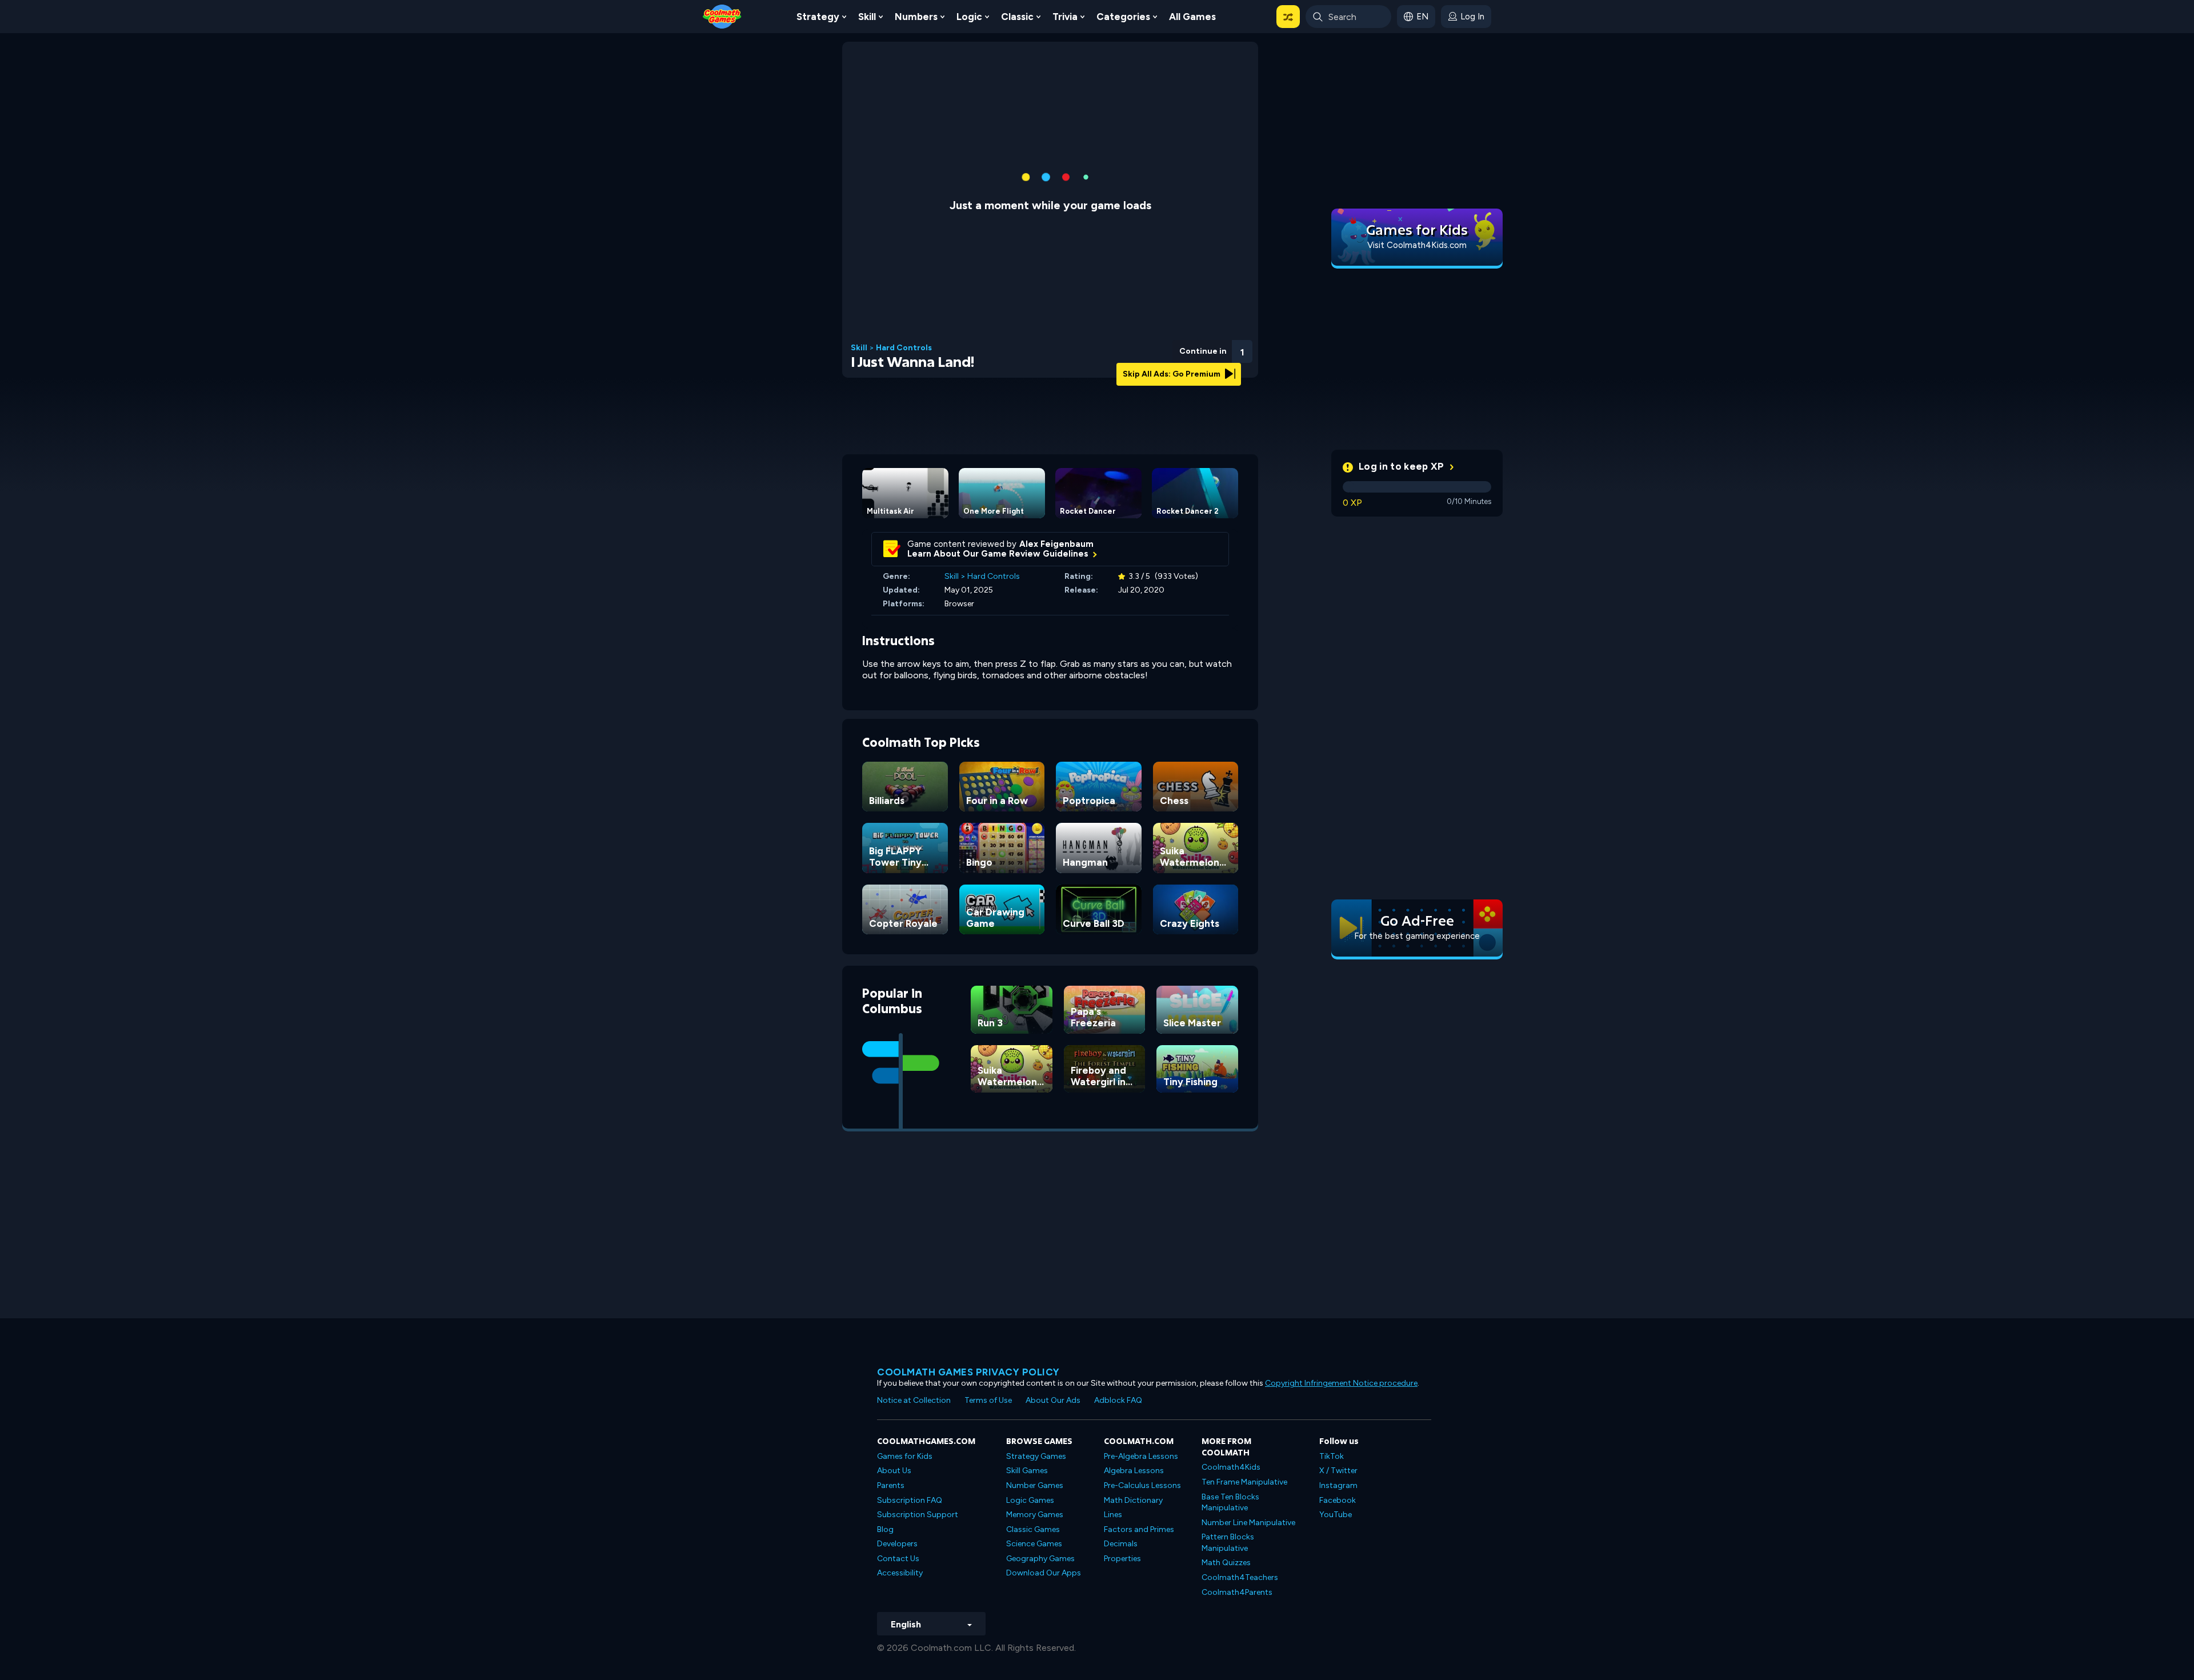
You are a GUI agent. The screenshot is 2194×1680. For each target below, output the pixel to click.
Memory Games (1035, 1515)
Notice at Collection (914, 1400)
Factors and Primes (1139, 1529)
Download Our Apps (1044, 1573)
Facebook (1338, 1500)
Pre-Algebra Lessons (1141, 1456)
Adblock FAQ (1118, 1400)
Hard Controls (904, 348)
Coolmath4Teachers (1240, 1577)
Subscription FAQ (910, 1500)
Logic (969, 17)
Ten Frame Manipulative (1244, 1482)
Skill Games (1027, 1471)
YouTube (1336, 1515)
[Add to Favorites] (1181, 347)
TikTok (1332, 1456)
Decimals (1121, 1544)
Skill (867, 17)
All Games (1192, 17)
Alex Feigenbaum (1056, 544)
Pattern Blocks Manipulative (1228, 1543)
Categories (1123, 17)
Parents (891, 1485)
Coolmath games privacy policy (968, 1372)
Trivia (1065, 17)
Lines (1113, 1515)
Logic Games (1030, 1500)
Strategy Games (1036, 1456)
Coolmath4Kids (1231, 1467)
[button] (1288, 17)
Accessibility (900, 1573)
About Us (894, 1471)
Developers (897, 1544)
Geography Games (1040, 1559)
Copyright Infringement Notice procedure (1341, 1383)
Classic (1017, 17)
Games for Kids (905, 1456)
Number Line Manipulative (1248, 1523)
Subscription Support (918, 1515)
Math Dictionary (1133, 1500)
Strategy (818, 17)
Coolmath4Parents (1237, 1592)
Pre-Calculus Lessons (1142, 1485)
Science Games (1034, 1544)
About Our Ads (1053, 1400)
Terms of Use (988, 1400)
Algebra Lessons (1134, 1471)
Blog (885, 1529)
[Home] (722, 16)
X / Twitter (1338, 1471)
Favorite (1181, 366)
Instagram (1338, 1485)
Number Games (1035, 1485)
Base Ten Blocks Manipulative (1230, 1503)
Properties (1122, 1559)
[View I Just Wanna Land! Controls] (1211, 348)
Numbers (916, 17)
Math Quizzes (1226, 1563)
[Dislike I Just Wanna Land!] (1152, 348)
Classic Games (1033, 1529)
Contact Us (898, 1559)
